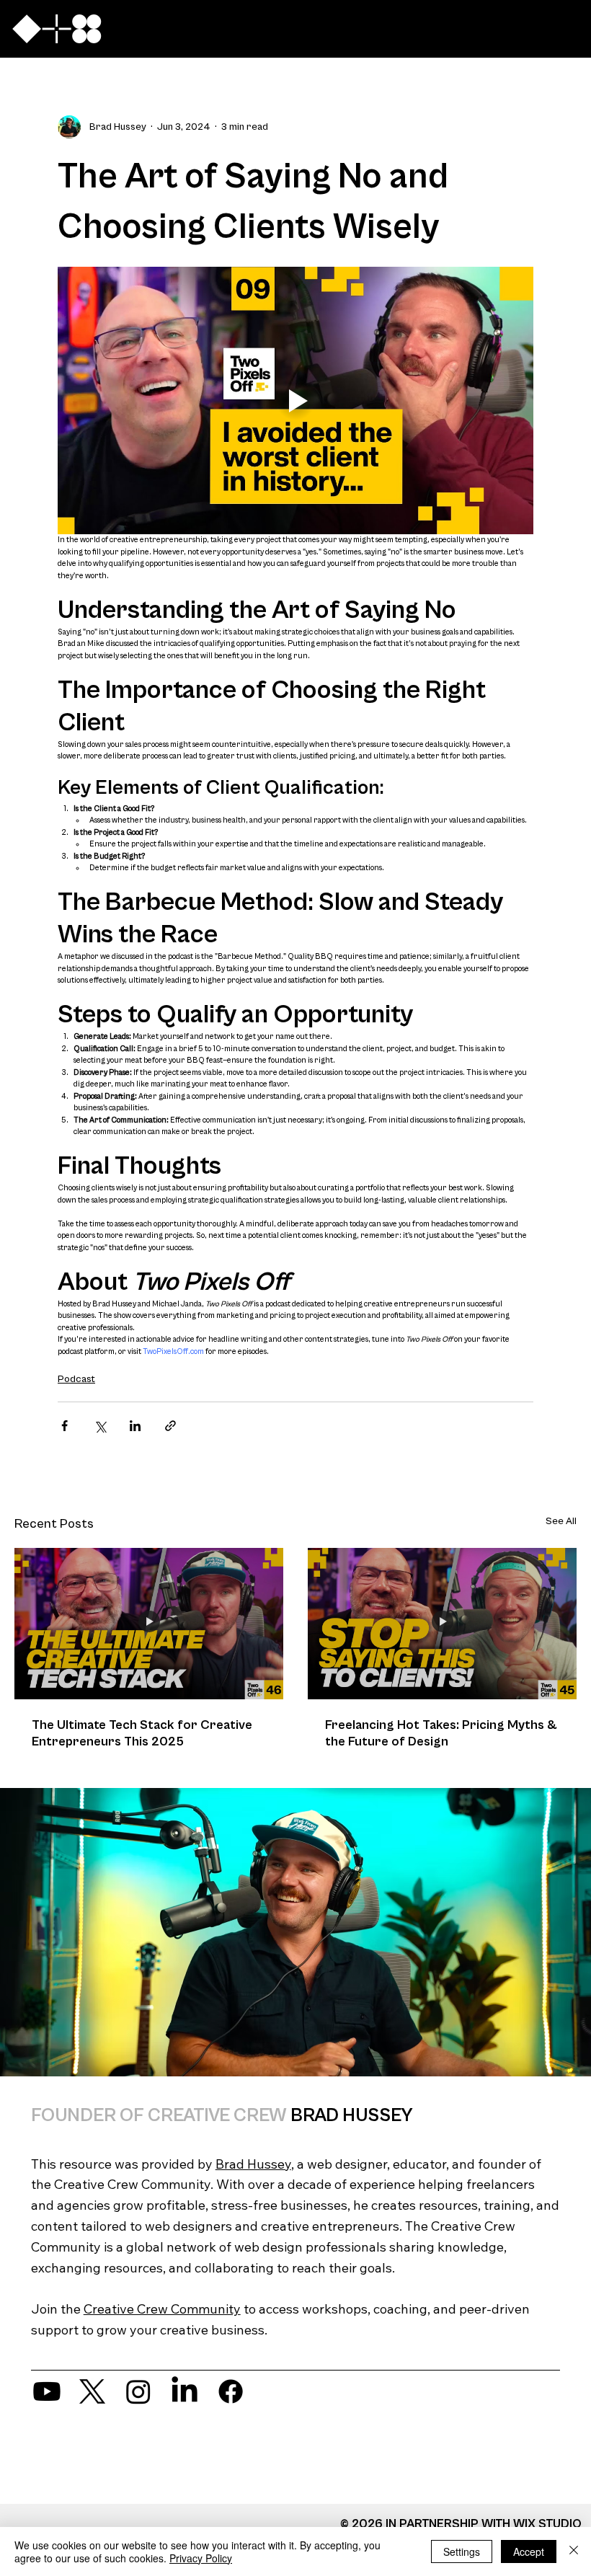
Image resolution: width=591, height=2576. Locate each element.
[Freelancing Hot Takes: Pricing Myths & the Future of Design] (442, 1624)
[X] (92, 2391)
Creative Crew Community (162, 2309)
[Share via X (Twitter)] (100, 1426)
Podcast (76, 1379)
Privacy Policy (201, 2558)
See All (561, 1521)
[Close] (574, 2551)
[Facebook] (231, 2391)
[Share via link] (170, 1426)
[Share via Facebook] (65, 1426)
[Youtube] (47, 2391)
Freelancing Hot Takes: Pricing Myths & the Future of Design (441, 1733)
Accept (529, 2551)
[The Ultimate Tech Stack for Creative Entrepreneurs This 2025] (149, 1624)
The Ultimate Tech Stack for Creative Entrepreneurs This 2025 (142, 1733)
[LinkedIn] (185, 2391)
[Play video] (295, 400)
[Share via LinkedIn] (135, 1426)
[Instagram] (138, 2391)
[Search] (421, 29)
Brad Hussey (253, 2164)
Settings (462, 2551)
